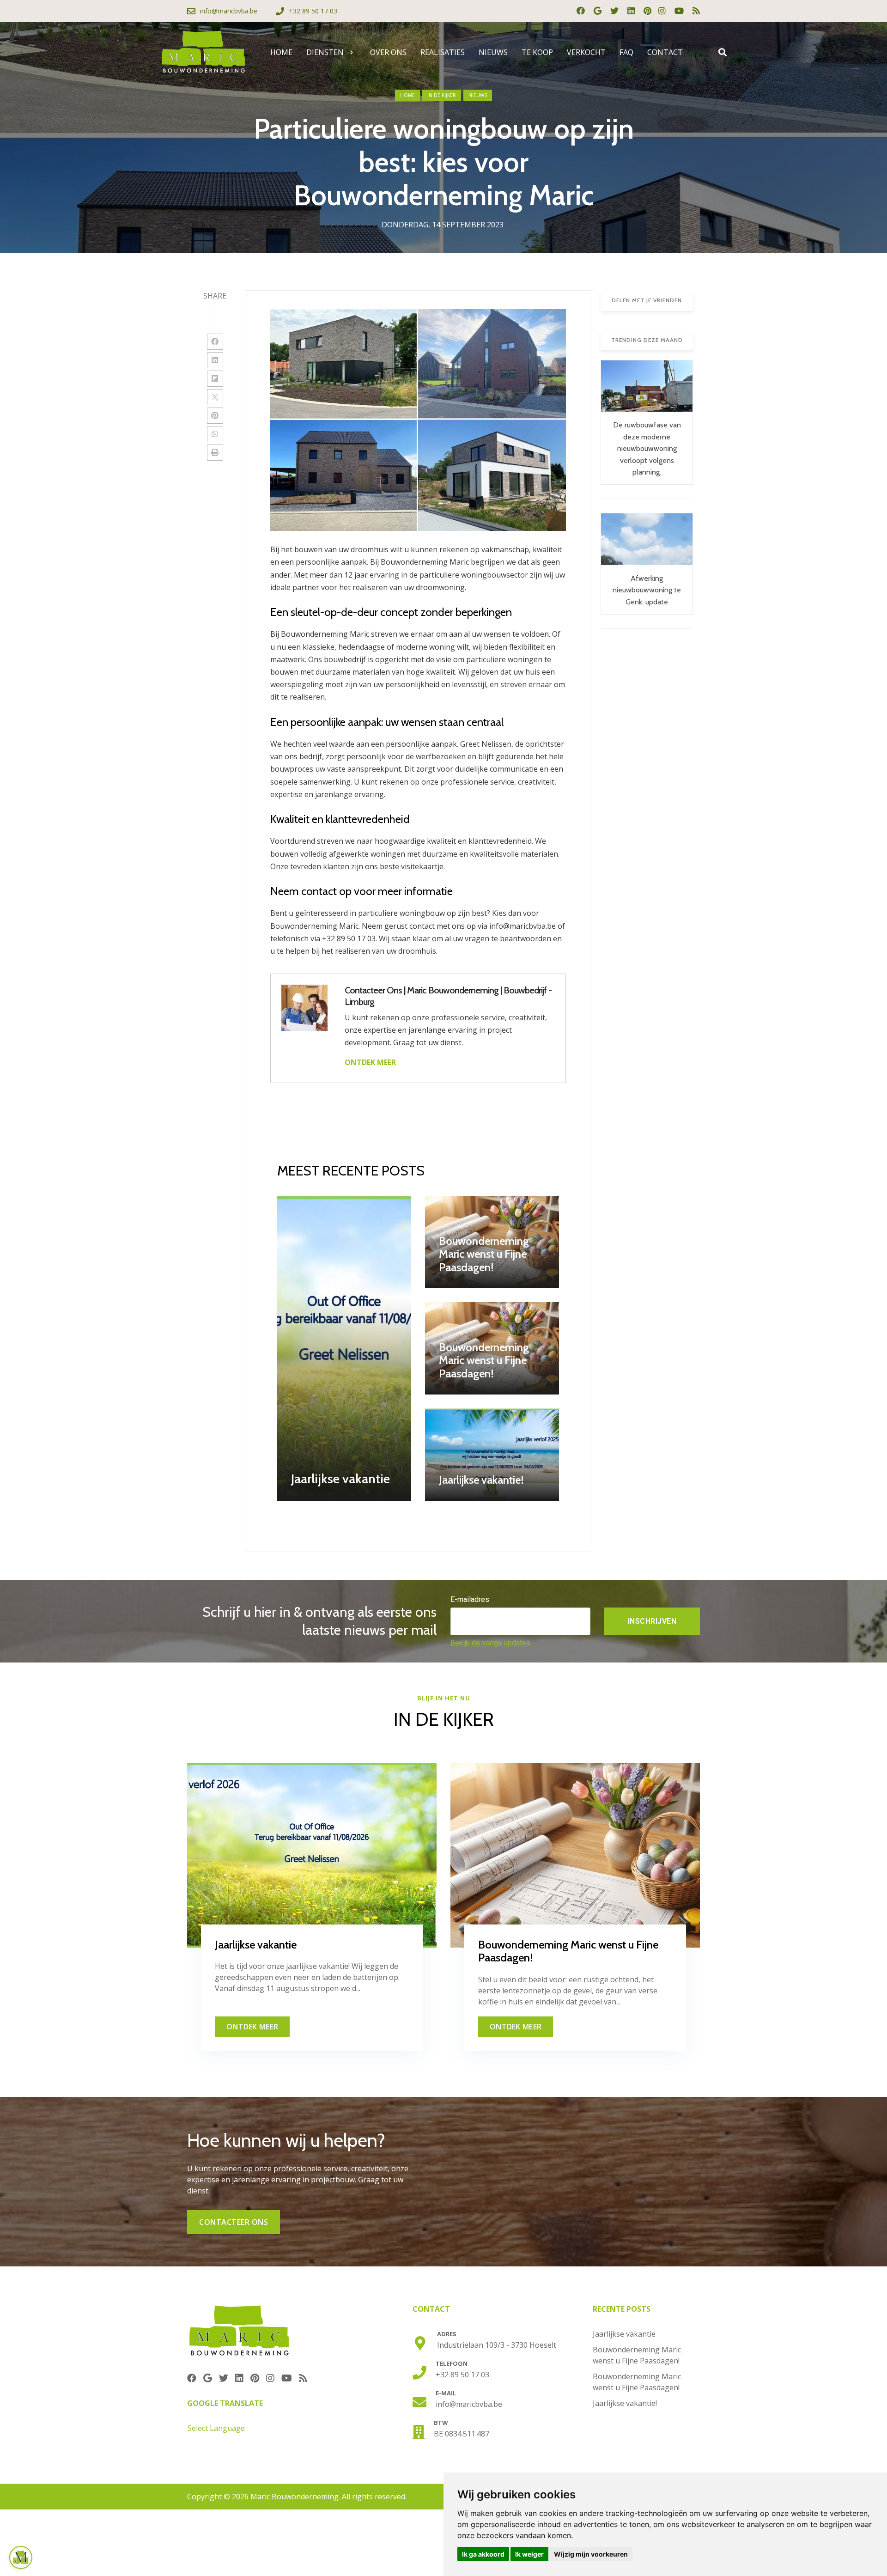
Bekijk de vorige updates (490, 1643)
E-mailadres (470, 1599)
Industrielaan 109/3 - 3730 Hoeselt (497, 2345)
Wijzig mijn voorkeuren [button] (591, 2554)
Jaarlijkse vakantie (624, 2334)
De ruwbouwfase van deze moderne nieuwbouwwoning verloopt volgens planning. (647, 448)
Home (407, 95)
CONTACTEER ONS (234, 2222)
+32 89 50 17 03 (462, 2375)
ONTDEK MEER (370, 1062)
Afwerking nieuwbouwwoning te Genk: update (647, 590)
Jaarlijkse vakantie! (625, 2403)
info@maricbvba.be (469, 2404)
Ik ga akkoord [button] (483, 2554)
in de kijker (442, 95)
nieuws (478, 95)
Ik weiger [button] (529, 2554)
